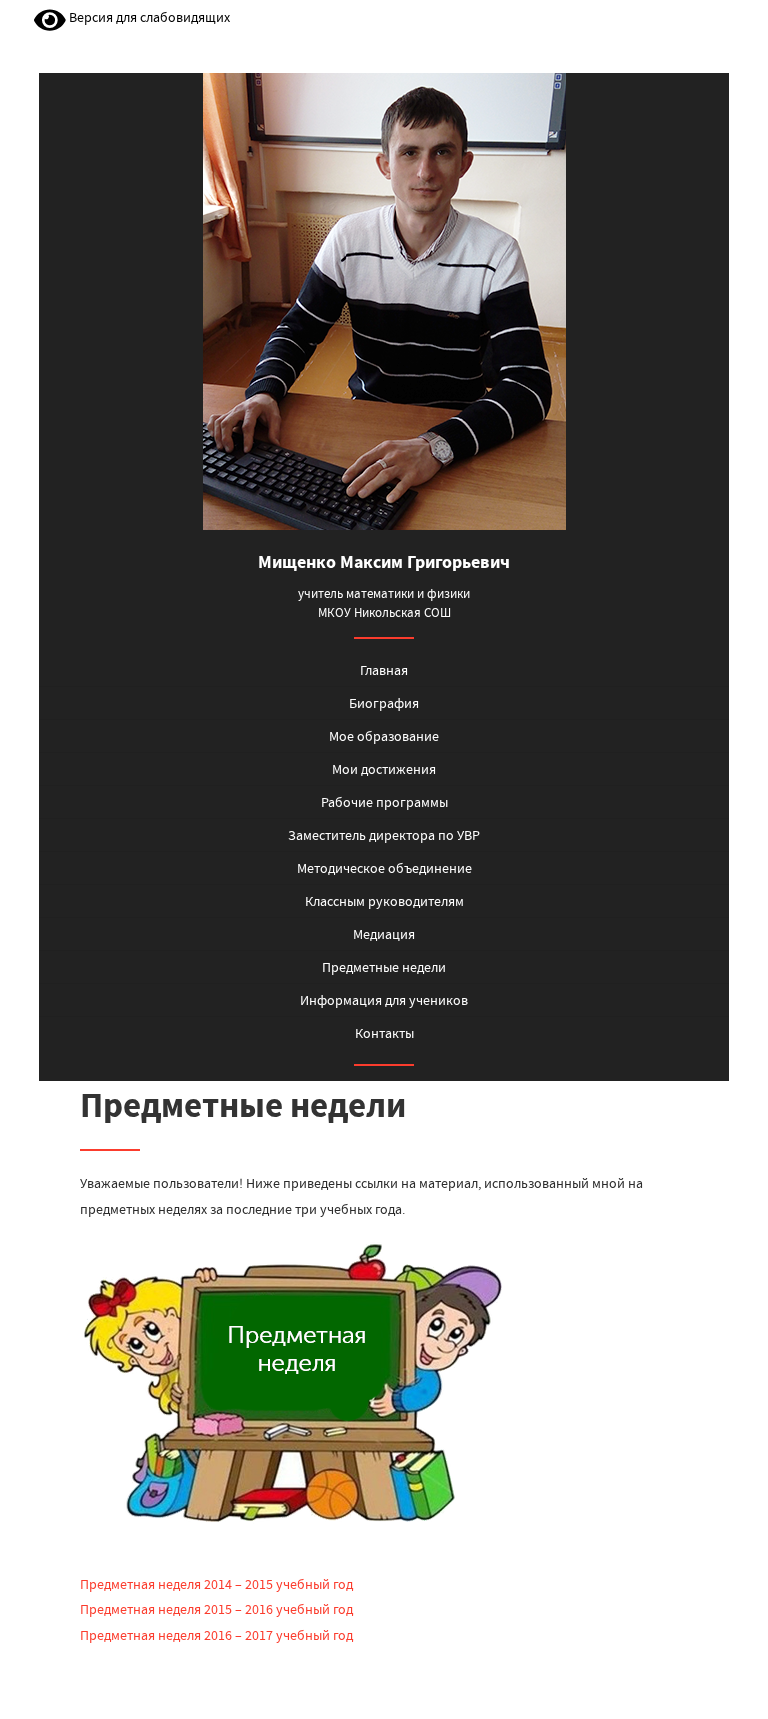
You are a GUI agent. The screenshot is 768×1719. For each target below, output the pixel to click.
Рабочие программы (384, 802)
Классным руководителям (384, 901)
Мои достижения (384, 769)
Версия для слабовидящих (148, 17)
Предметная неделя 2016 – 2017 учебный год (216, 1635)
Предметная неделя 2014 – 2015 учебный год (216, 1584)
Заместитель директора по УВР (384, 835)
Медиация (384, 934)
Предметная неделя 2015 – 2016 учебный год (216, 1609)
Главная (384, 670)
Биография (384, 703)
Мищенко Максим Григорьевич (384, 562)
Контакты (384, 1033)
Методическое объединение (384, 868)
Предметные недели (384, 967)
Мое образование (384, 736)
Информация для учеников (384, 1000)
